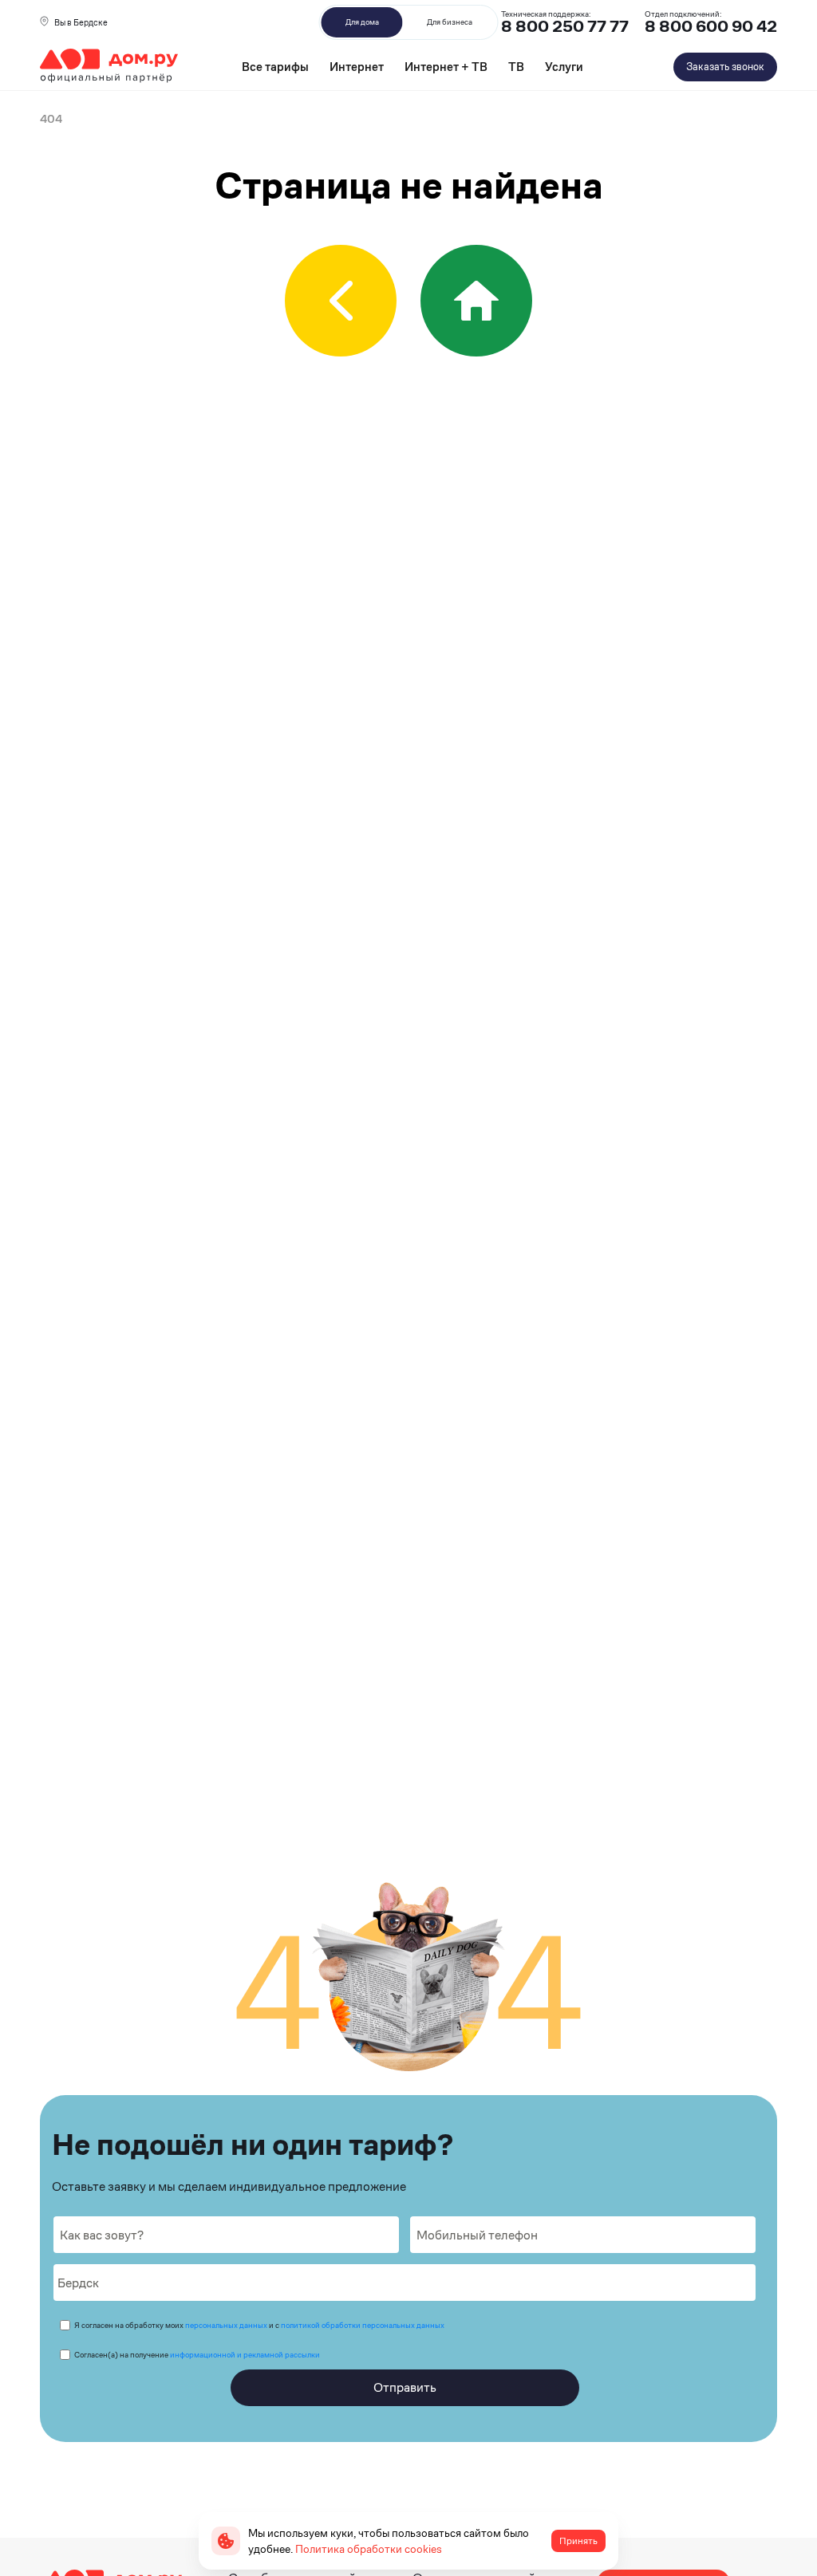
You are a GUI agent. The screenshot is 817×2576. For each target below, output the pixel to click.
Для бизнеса (450, 22)
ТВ (516, 67)
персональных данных (226, 2325)
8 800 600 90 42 (711, 27)
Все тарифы (275, 67)
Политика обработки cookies (369, 2549)
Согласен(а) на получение (197, 2355)
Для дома (362, 22)
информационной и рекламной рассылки (245, 2355)
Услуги (564, 67)
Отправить (405, 2387)
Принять (578, 2541)
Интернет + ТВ (446, 67)
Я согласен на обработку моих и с (259, 2325)
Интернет (357, 67)
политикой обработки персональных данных (363, 2325)
